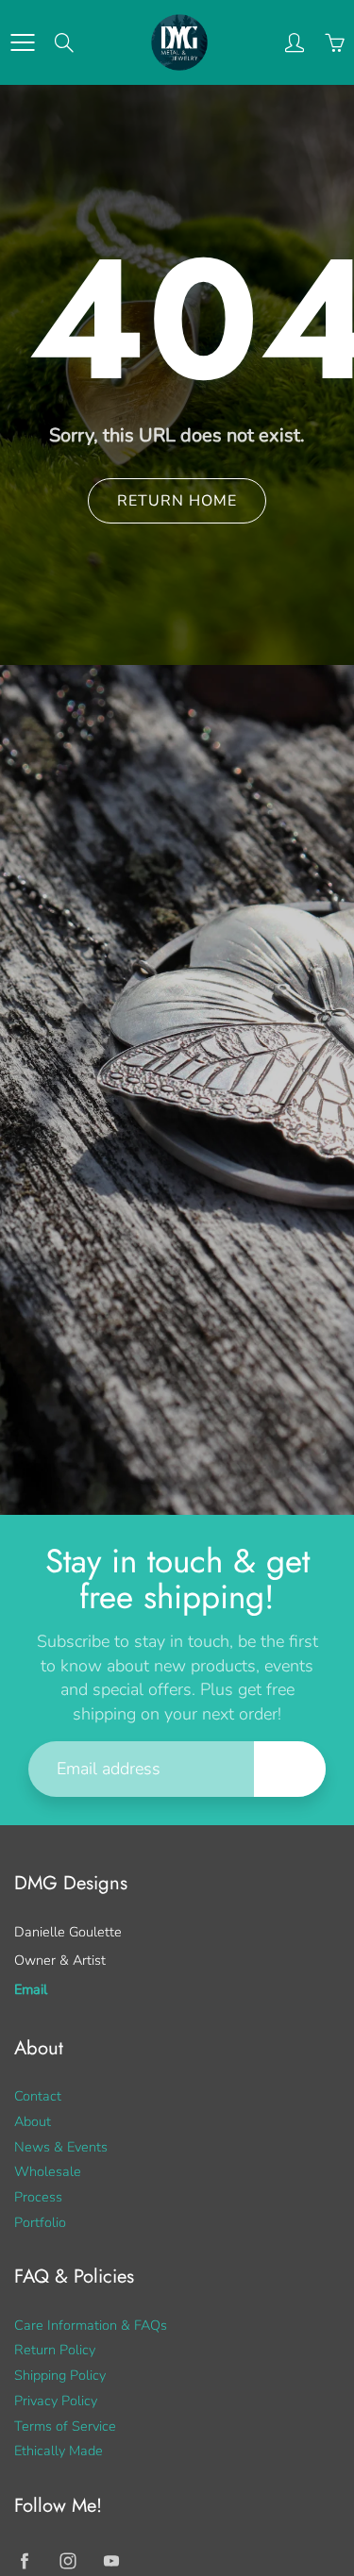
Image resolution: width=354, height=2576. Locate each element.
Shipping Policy (60, 2375)
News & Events (61, 2147)
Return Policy (55, 2350)
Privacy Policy (56, 2401)
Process (38, 2197)
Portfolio (40, 2222)
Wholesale (48, 2171)
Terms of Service (65, 2426)
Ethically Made (59, 2451)
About (33, 2121)
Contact (38, 2096)
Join (290, 1768)
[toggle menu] (22, 42)
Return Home (177, 501)
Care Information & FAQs (91, 2325)
